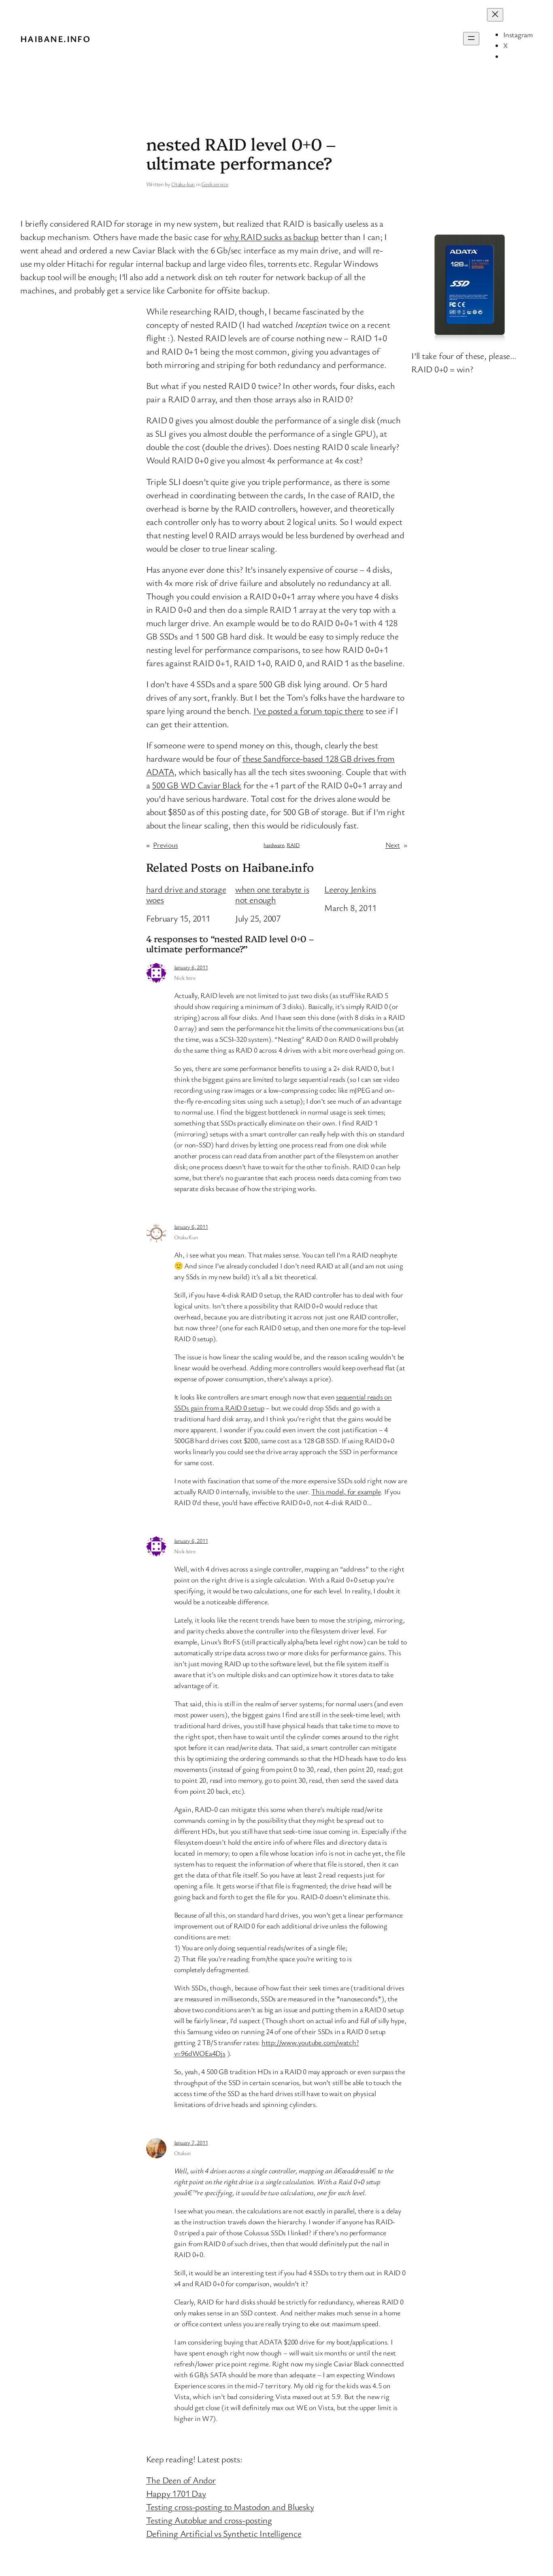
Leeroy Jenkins (350, 889)
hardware (274, 845)
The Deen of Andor (181, 2480)
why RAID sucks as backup (271, 237)
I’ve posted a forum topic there (308, 710)
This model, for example (346, 1491)
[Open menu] (471, 39)
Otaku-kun (183, 184)
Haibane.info (55, 39)
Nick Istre (185, 978)
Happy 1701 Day (176, 2493)
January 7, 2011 (191, 2142)
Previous (165, 845)
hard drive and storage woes (186, 895)
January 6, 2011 (191, 967)
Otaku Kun (186, 1237)
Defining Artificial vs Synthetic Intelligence (224, 2533)
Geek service (215, 184)
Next (393, 845)
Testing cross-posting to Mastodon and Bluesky (230, 2507)
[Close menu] (495, 15)
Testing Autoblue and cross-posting (209, 2520)
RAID (293, 845)
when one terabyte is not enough (272, 895)
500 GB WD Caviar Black (197, 785)
